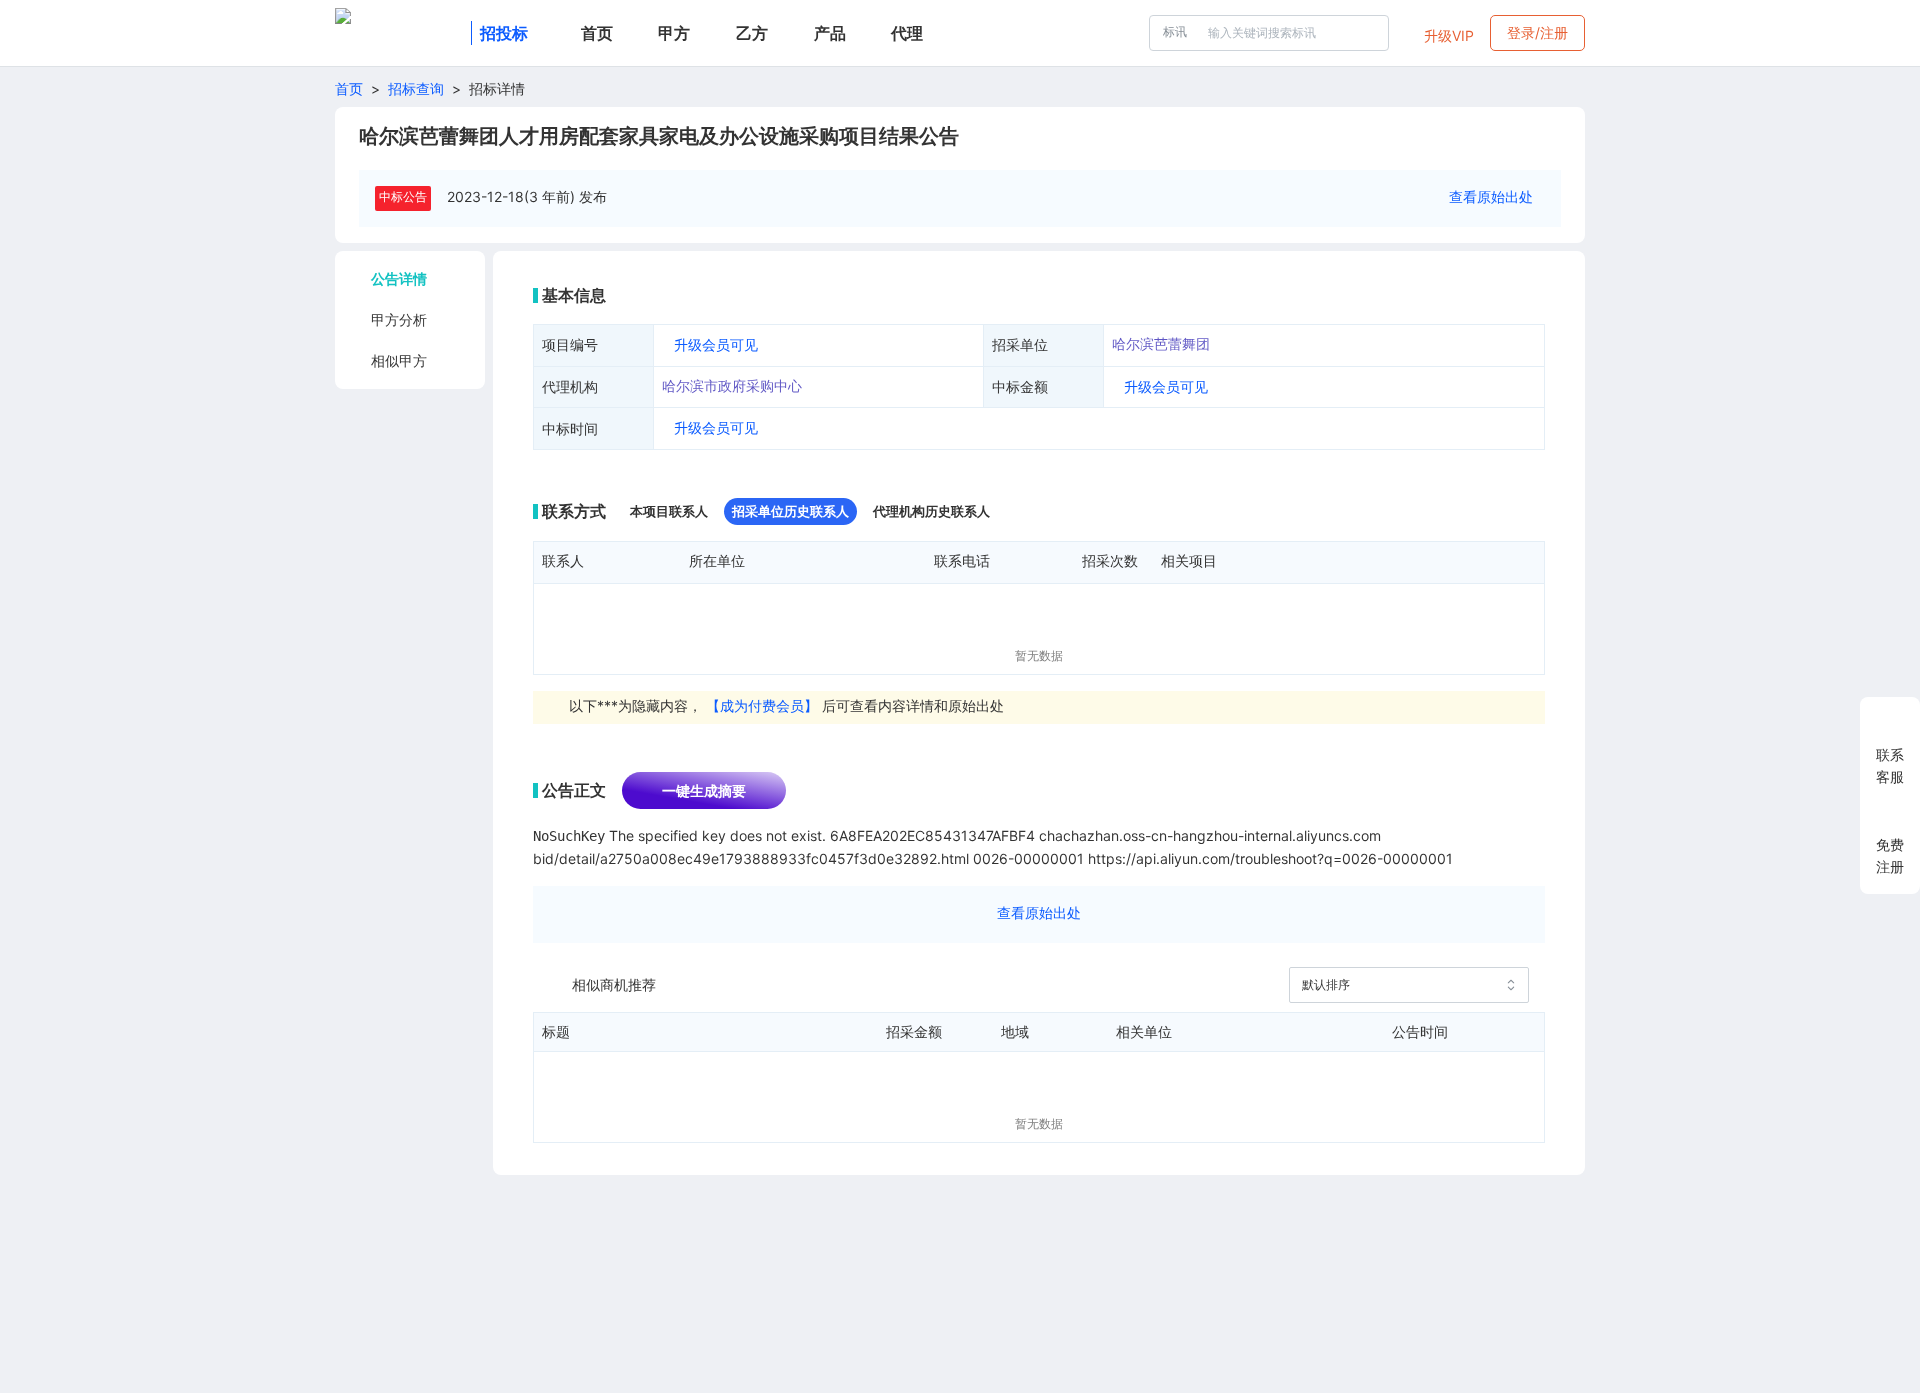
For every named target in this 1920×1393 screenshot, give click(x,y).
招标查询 (416, 88)
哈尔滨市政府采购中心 (732, 385)
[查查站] (399, 33)
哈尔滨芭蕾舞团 (1161, 343)
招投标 (504, 33)
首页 (349, 88)
